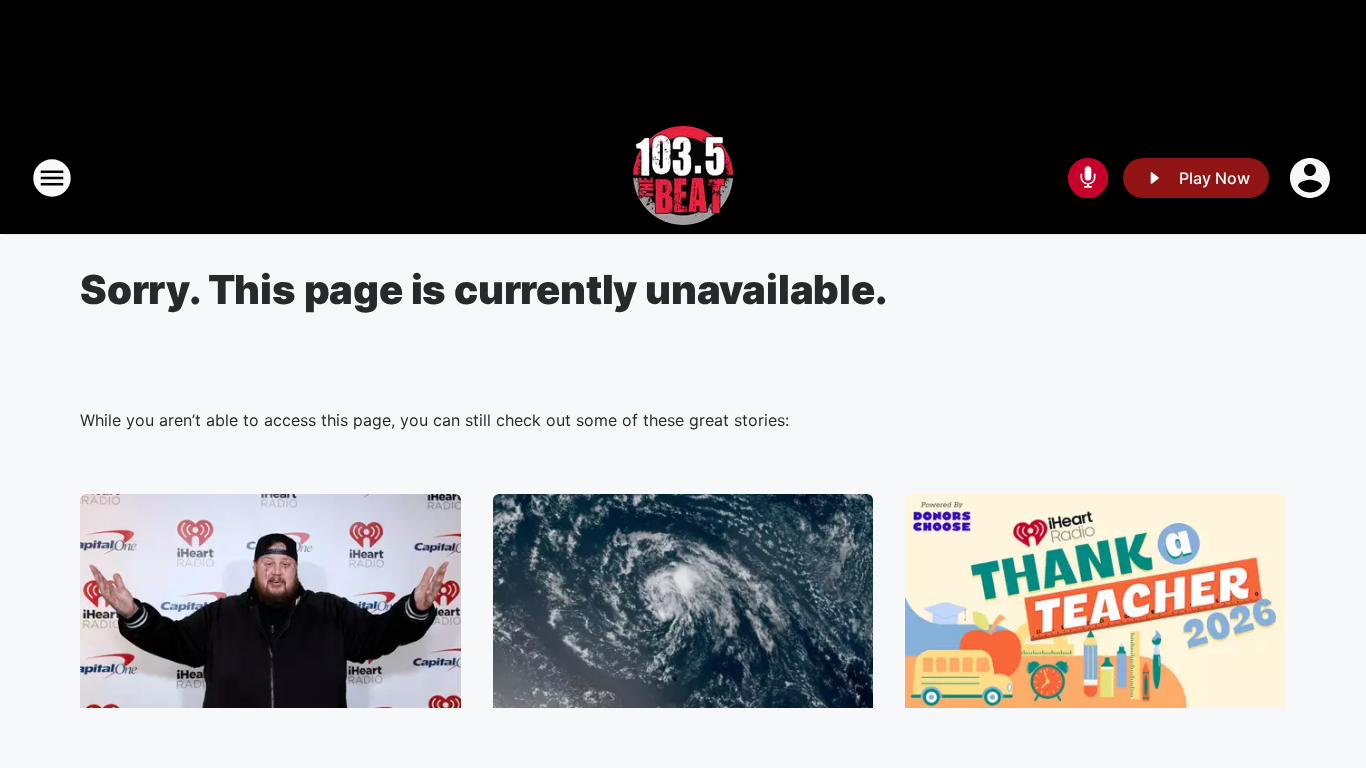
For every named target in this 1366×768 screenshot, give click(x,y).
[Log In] (1312, 178)
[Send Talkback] (1088, 178)
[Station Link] (683, 178)
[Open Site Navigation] (52, 178)
